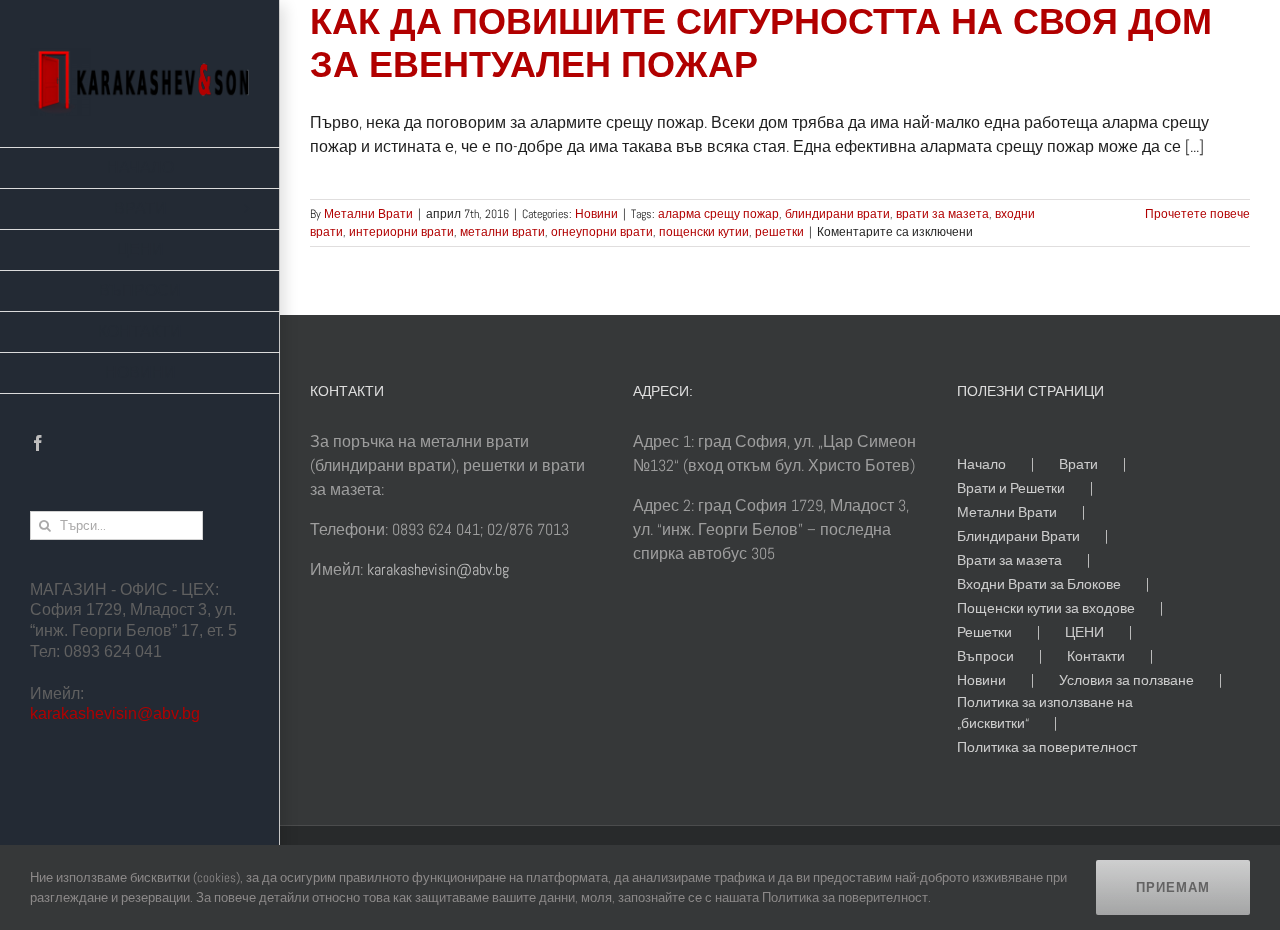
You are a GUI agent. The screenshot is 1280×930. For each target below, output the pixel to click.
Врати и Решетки (1011, 488)
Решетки (984, 632)
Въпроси (985, 656)
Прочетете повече (1197, 214)
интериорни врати (401, 232)
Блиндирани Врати (1018, 536)
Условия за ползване (1126, 680)
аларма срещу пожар (718, 214)
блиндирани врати (837, 214)
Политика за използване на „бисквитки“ (1045, 712)
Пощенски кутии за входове (1046, 608)
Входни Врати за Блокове (1039, 584)
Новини (596, 214)
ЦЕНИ (1084, 632)
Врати (1078, 464)
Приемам (1173, 887)
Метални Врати (368, 214)
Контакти (1096, 656)
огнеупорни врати (602, 232)
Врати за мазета (1009, 560)
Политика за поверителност (1047, 747)
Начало (981, 464)
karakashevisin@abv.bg (115, 713)
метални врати (502, 232)
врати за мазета (942, 214)
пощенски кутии (704, 232)
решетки (779, 232)
